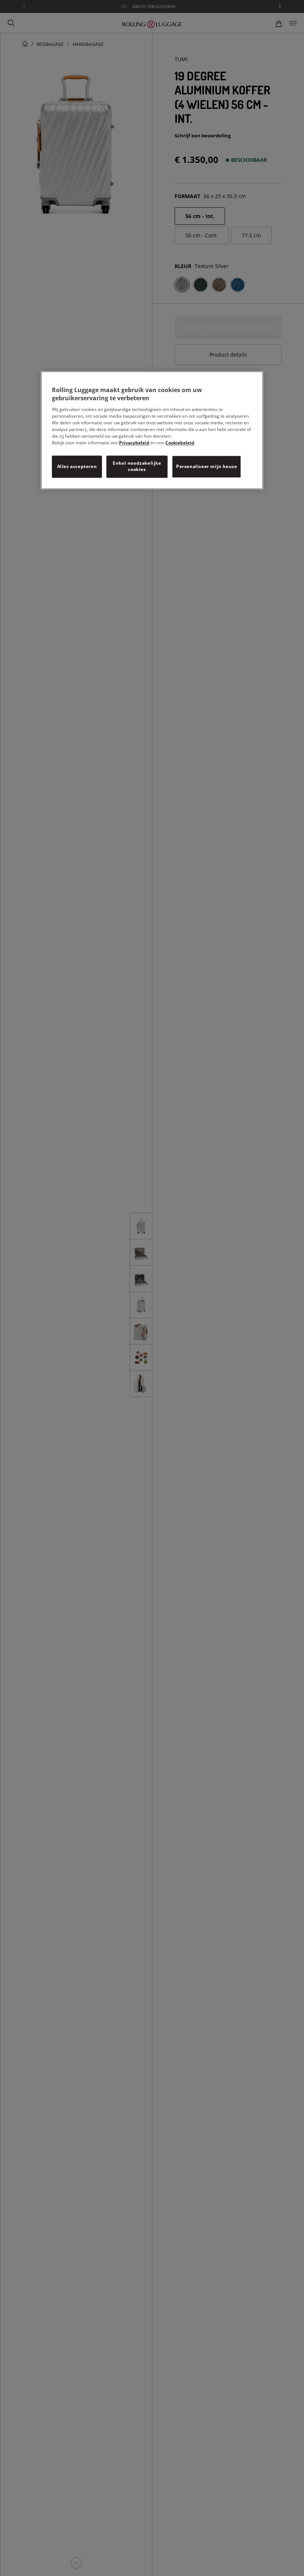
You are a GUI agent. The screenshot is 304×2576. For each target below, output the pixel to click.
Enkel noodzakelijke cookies (137, 467)
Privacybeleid (134, 443)
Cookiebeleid (180, 443)
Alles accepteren (77, 466)
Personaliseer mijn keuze (206, 466)
